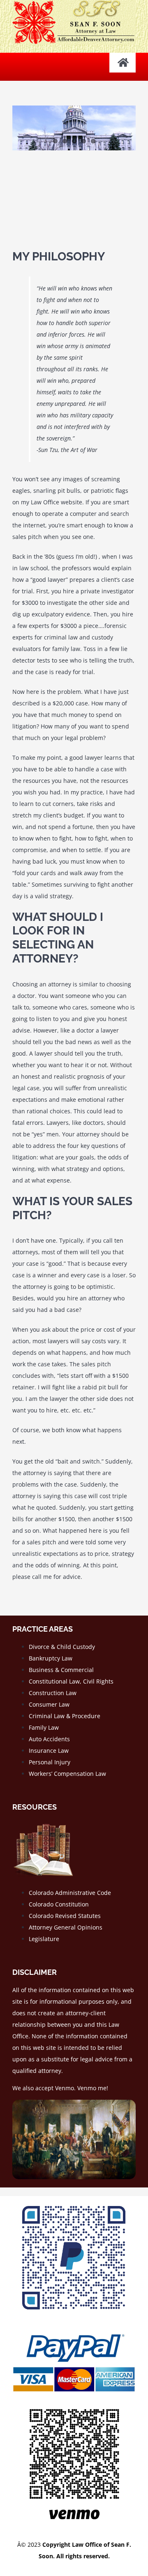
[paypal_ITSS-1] (74, 2331)
